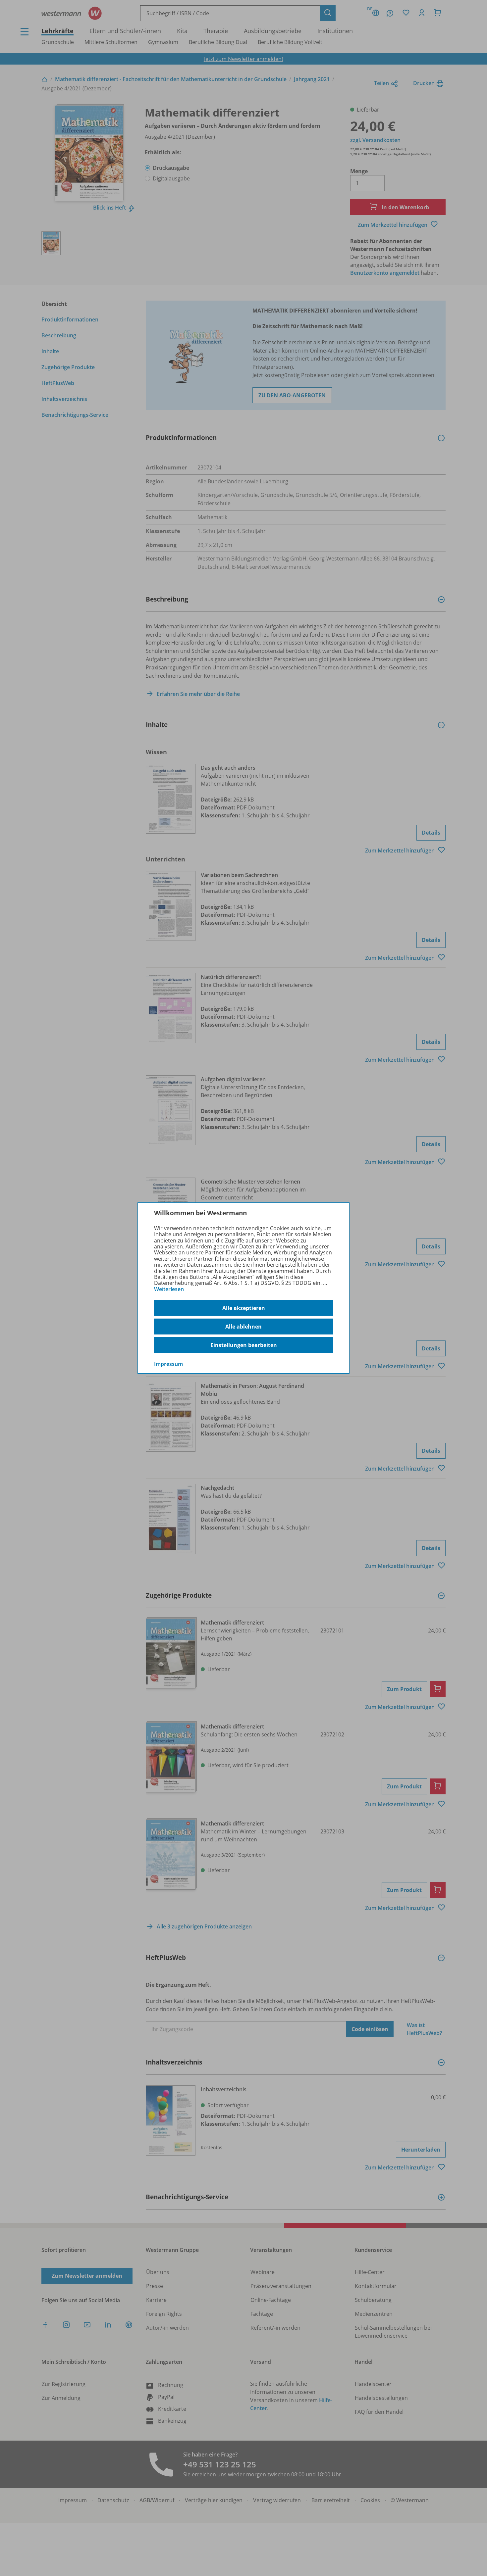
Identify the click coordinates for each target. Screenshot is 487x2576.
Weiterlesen (169, 1289)
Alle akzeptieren (244, 1308)
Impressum (168, 1364)
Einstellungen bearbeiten (244, 1345)
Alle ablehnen (243, 1327)
